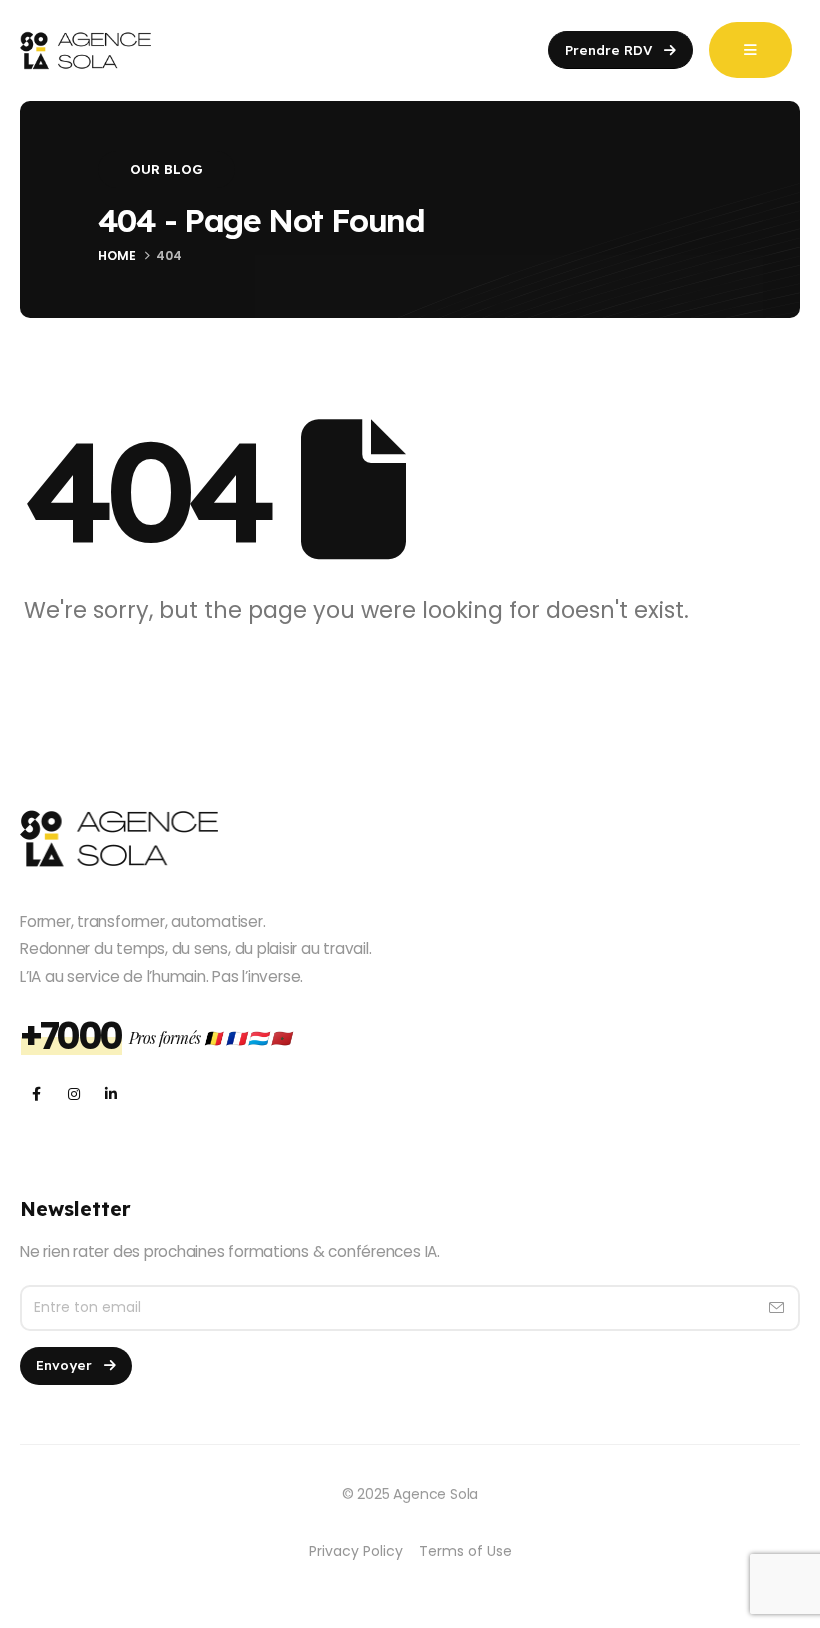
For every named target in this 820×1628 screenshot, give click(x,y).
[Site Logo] (85, 50)
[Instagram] (73, 1094)
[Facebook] (36, 1094)
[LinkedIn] (110, 1094)
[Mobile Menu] (750, 50)
